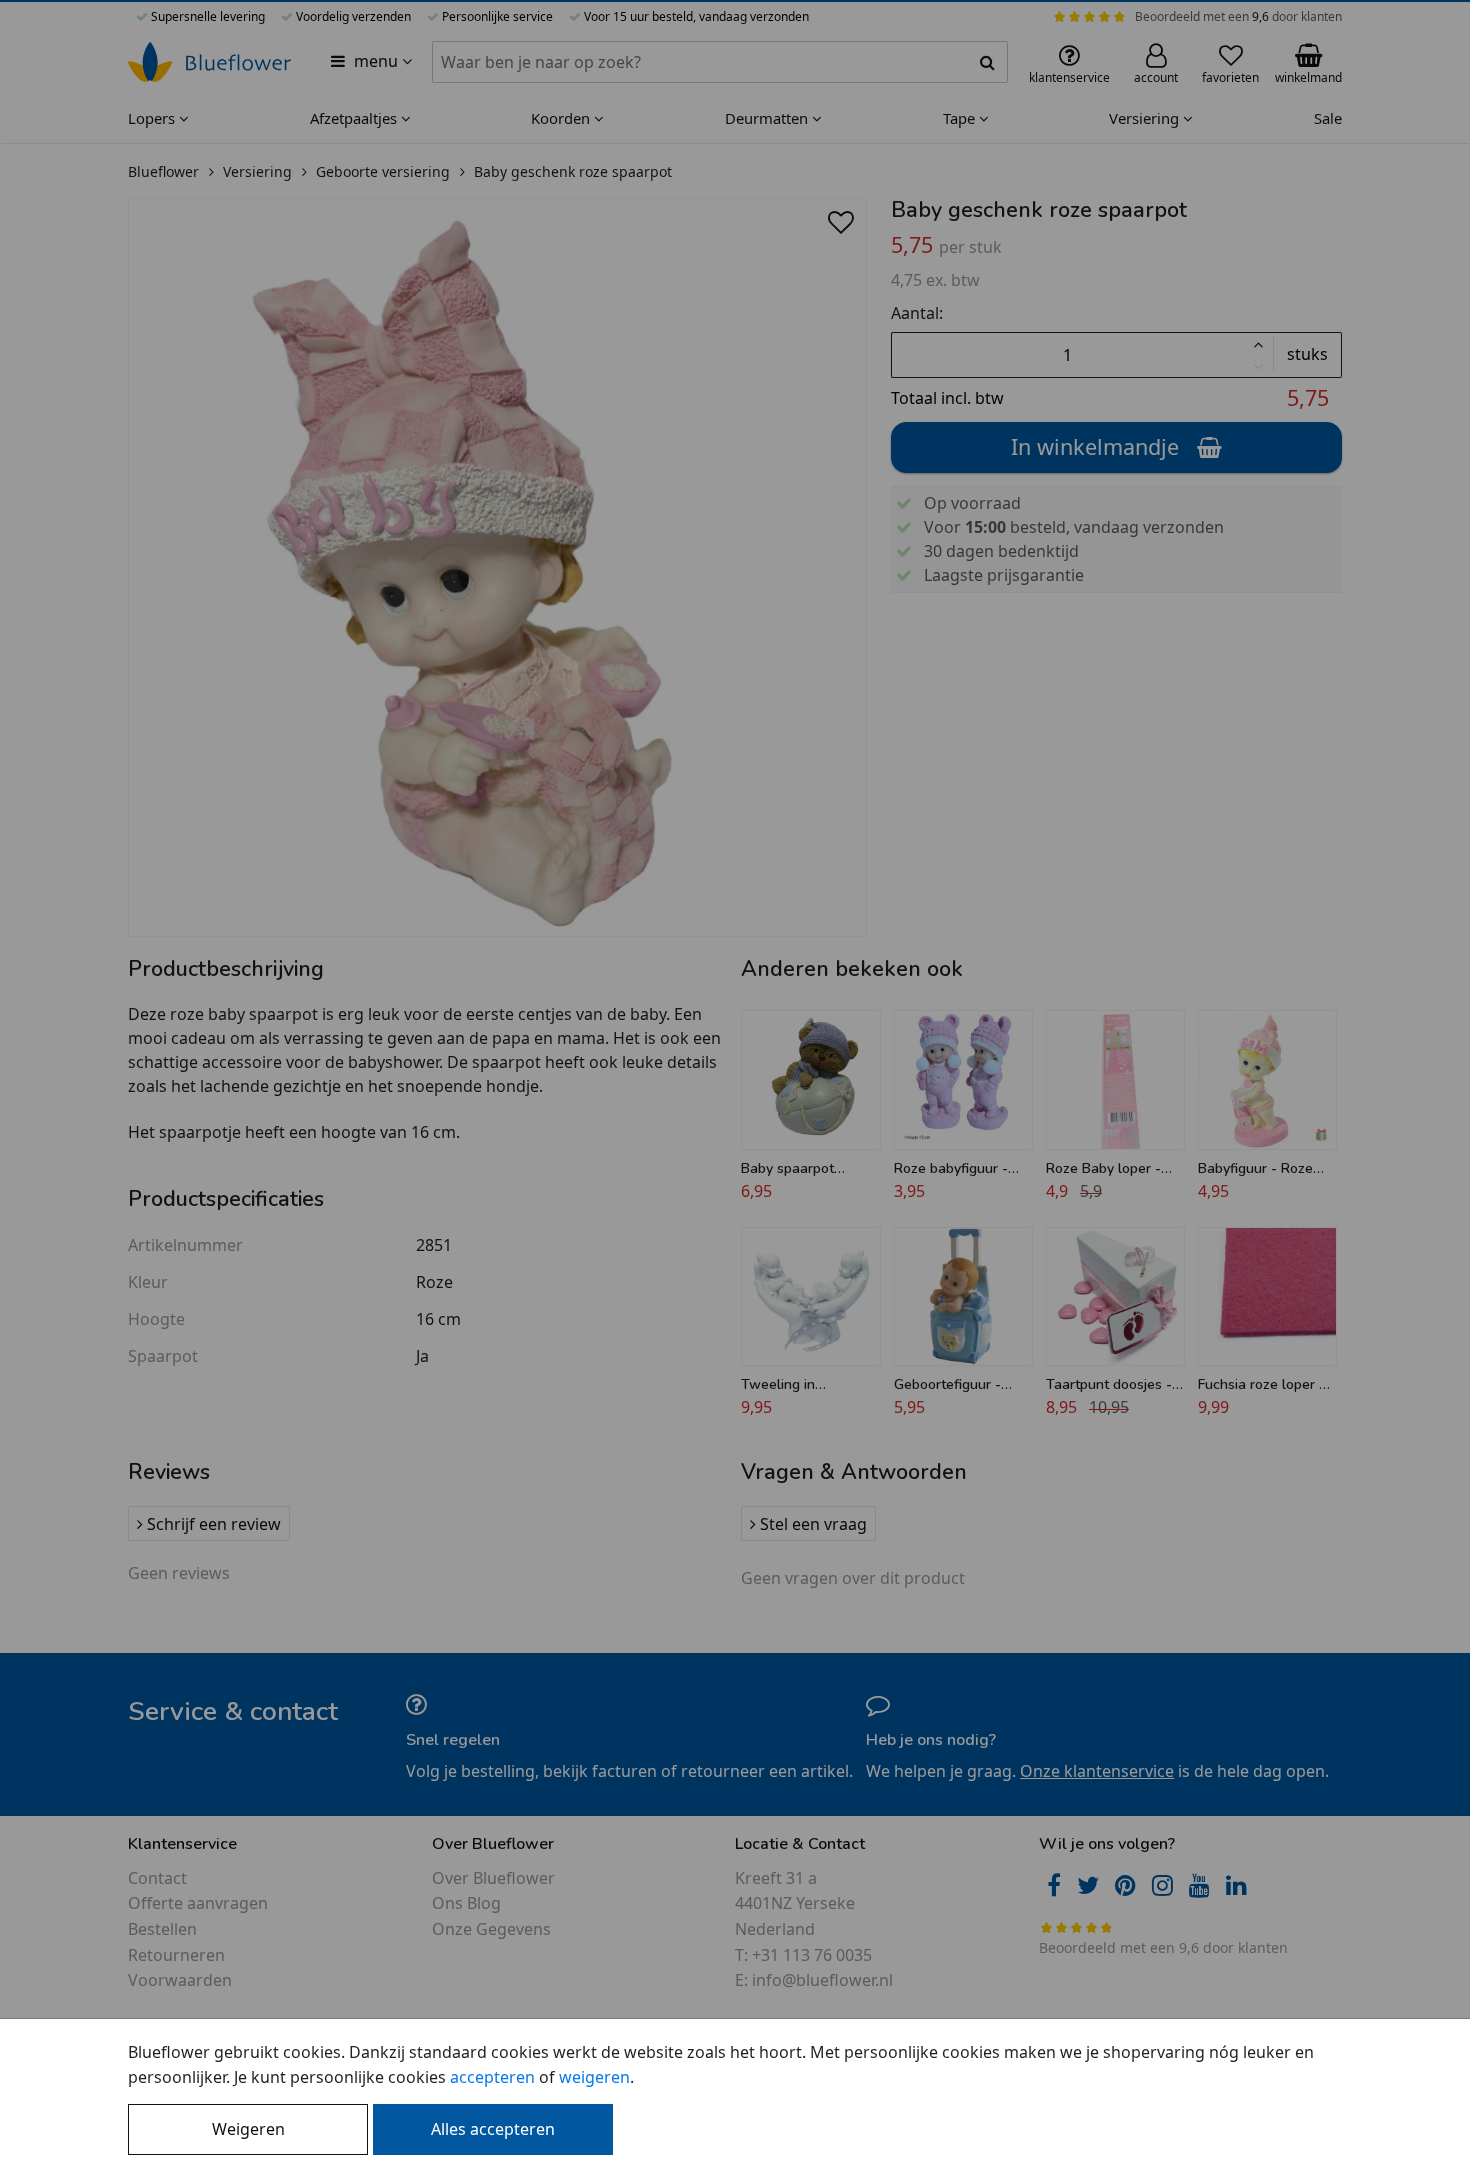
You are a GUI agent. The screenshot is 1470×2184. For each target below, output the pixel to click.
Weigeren (248, 2129)
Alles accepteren (493, 2129)
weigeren (594, 2077)
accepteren (492, 2077)
